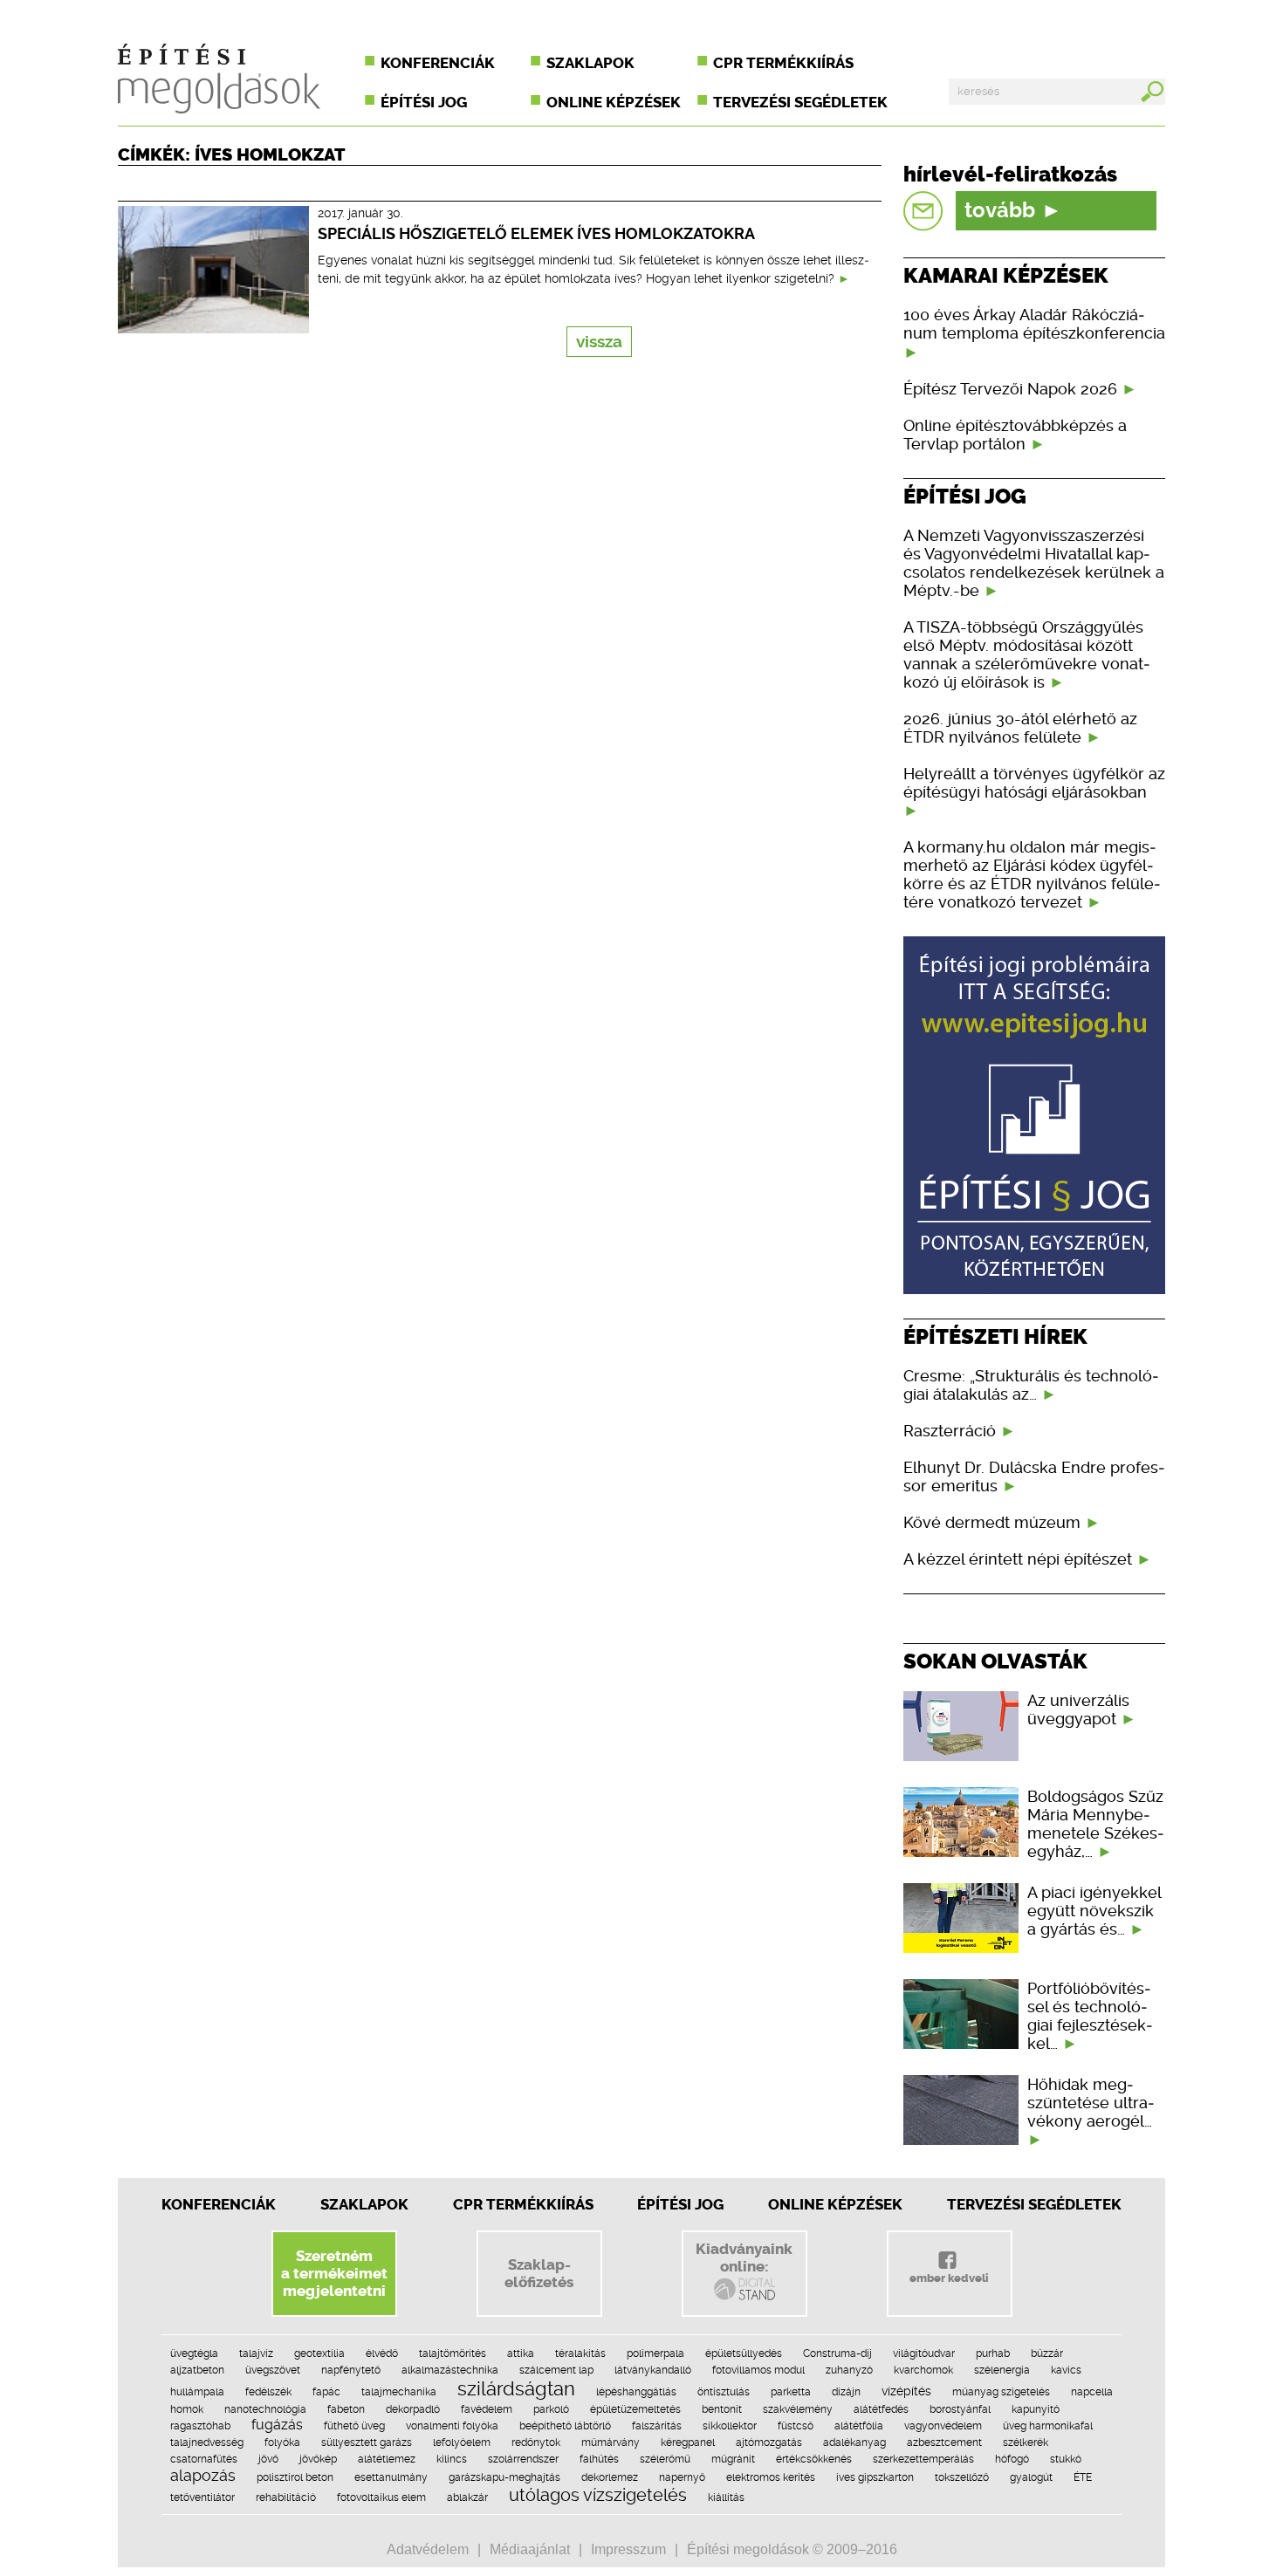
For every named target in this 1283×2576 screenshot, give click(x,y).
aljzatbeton (197, 2370)
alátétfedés (881, 2409)
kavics (1066, 2370)
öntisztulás (724, 2392)
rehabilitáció (286, 2497)
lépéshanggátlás (636, 2392)
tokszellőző (962, 2477)
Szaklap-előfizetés (539, 2273)
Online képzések (614, 102)
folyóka (282, 2442)
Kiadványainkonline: (744, 2257)
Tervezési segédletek (800, 102)
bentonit (722, 2409)
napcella (1092, 2392)
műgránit (733, 2459)
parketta (791, 2392)
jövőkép (318, 2459)
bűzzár (1047, 2353)
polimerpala (655, 2353)
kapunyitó (1036, 2409)
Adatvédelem (428, 2549)
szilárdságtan (516, 2388)
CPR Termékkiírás (523, 2204)
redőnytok (536, 2442)
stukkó (1066, 2459)
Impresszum (628, 2549)
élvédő (382, 2353)
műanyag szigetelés (1001, 2392)
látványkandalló (653, 2370)
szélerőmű (665, 2459)
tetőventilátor (202, 2497)
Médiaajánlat (530, 2549)
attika (521, 2353)
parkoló (551, 2409)
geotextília (319, 2353)
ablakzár (467, 2497)
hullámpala (197, 2392)
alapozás (203, 2475)
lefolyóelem (462, 2442)
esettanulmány (391, 2477)
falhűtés (599, 2459)
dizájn (846, 2392)
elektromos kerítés (771, 2477)
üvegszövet (273, 2370)
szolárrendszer (523, 2459)
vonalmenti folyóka (452, 2426)
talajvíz (256, 2353)
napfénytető (351, 2370)
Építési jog (424, 102)
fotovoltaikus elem (381, 2497)
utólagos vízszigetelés (598, 2495)
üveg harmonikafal (1048, 2426)
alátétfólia (859, 2426)
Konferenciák (438, 63)
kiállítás (726, 2497)
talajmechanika (399, 2392)
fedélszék (268, 2392)
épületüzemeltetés (635, 2409)
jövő (268, 2459)
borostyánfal (960, 2409)
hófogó (1012, 2459)
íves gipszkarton (875, 2477)
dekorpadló (413, 2409)
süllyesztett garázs (367, 2442)
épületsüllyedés (744, 2353)
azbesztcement (944, 2442)
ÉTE (1083, 2477)
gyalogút (1031, 2477)
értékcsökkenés (814, 2459)
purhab (993, 2353)
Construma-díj (837, 2353)
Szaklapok (590, 63)
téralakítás (580, 2353)
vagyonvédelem (943, 2426)
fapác (326, 2392)
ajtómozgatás (769, 2442)
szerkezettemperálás (923, 2459)
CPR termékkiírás (783, 63)
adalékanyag (854, 2442)
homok (187, 2409)
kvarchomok (923, 2370)
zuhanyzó (849, 2370)
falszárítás (657, 2426)
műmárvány (611, 2442)
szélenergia (1002, 2370)
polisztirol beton (295, 2477)
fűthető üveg (354, 2426)
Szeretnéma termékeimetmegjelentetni (334, 2273)
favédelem (487, 2409)
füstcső (796, 2426)
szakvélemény (798, 2409)
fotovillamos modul (758, 2370)
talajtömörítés (453, 2353)
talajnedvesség (207, 2442)
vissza (599, 342)
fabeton (346, 2409)
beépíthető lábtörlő (565, 2426)
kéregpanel (688, 2442)
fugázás (277, 2425)
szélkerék (1026, 2442)
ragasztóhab (200, 2426)
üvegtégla (194, 2353)
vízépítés (906, 2391)
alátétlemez (387, 2459)
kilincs (452, 2459)
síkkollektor (730, 2426)
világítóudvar (924, 2353)
